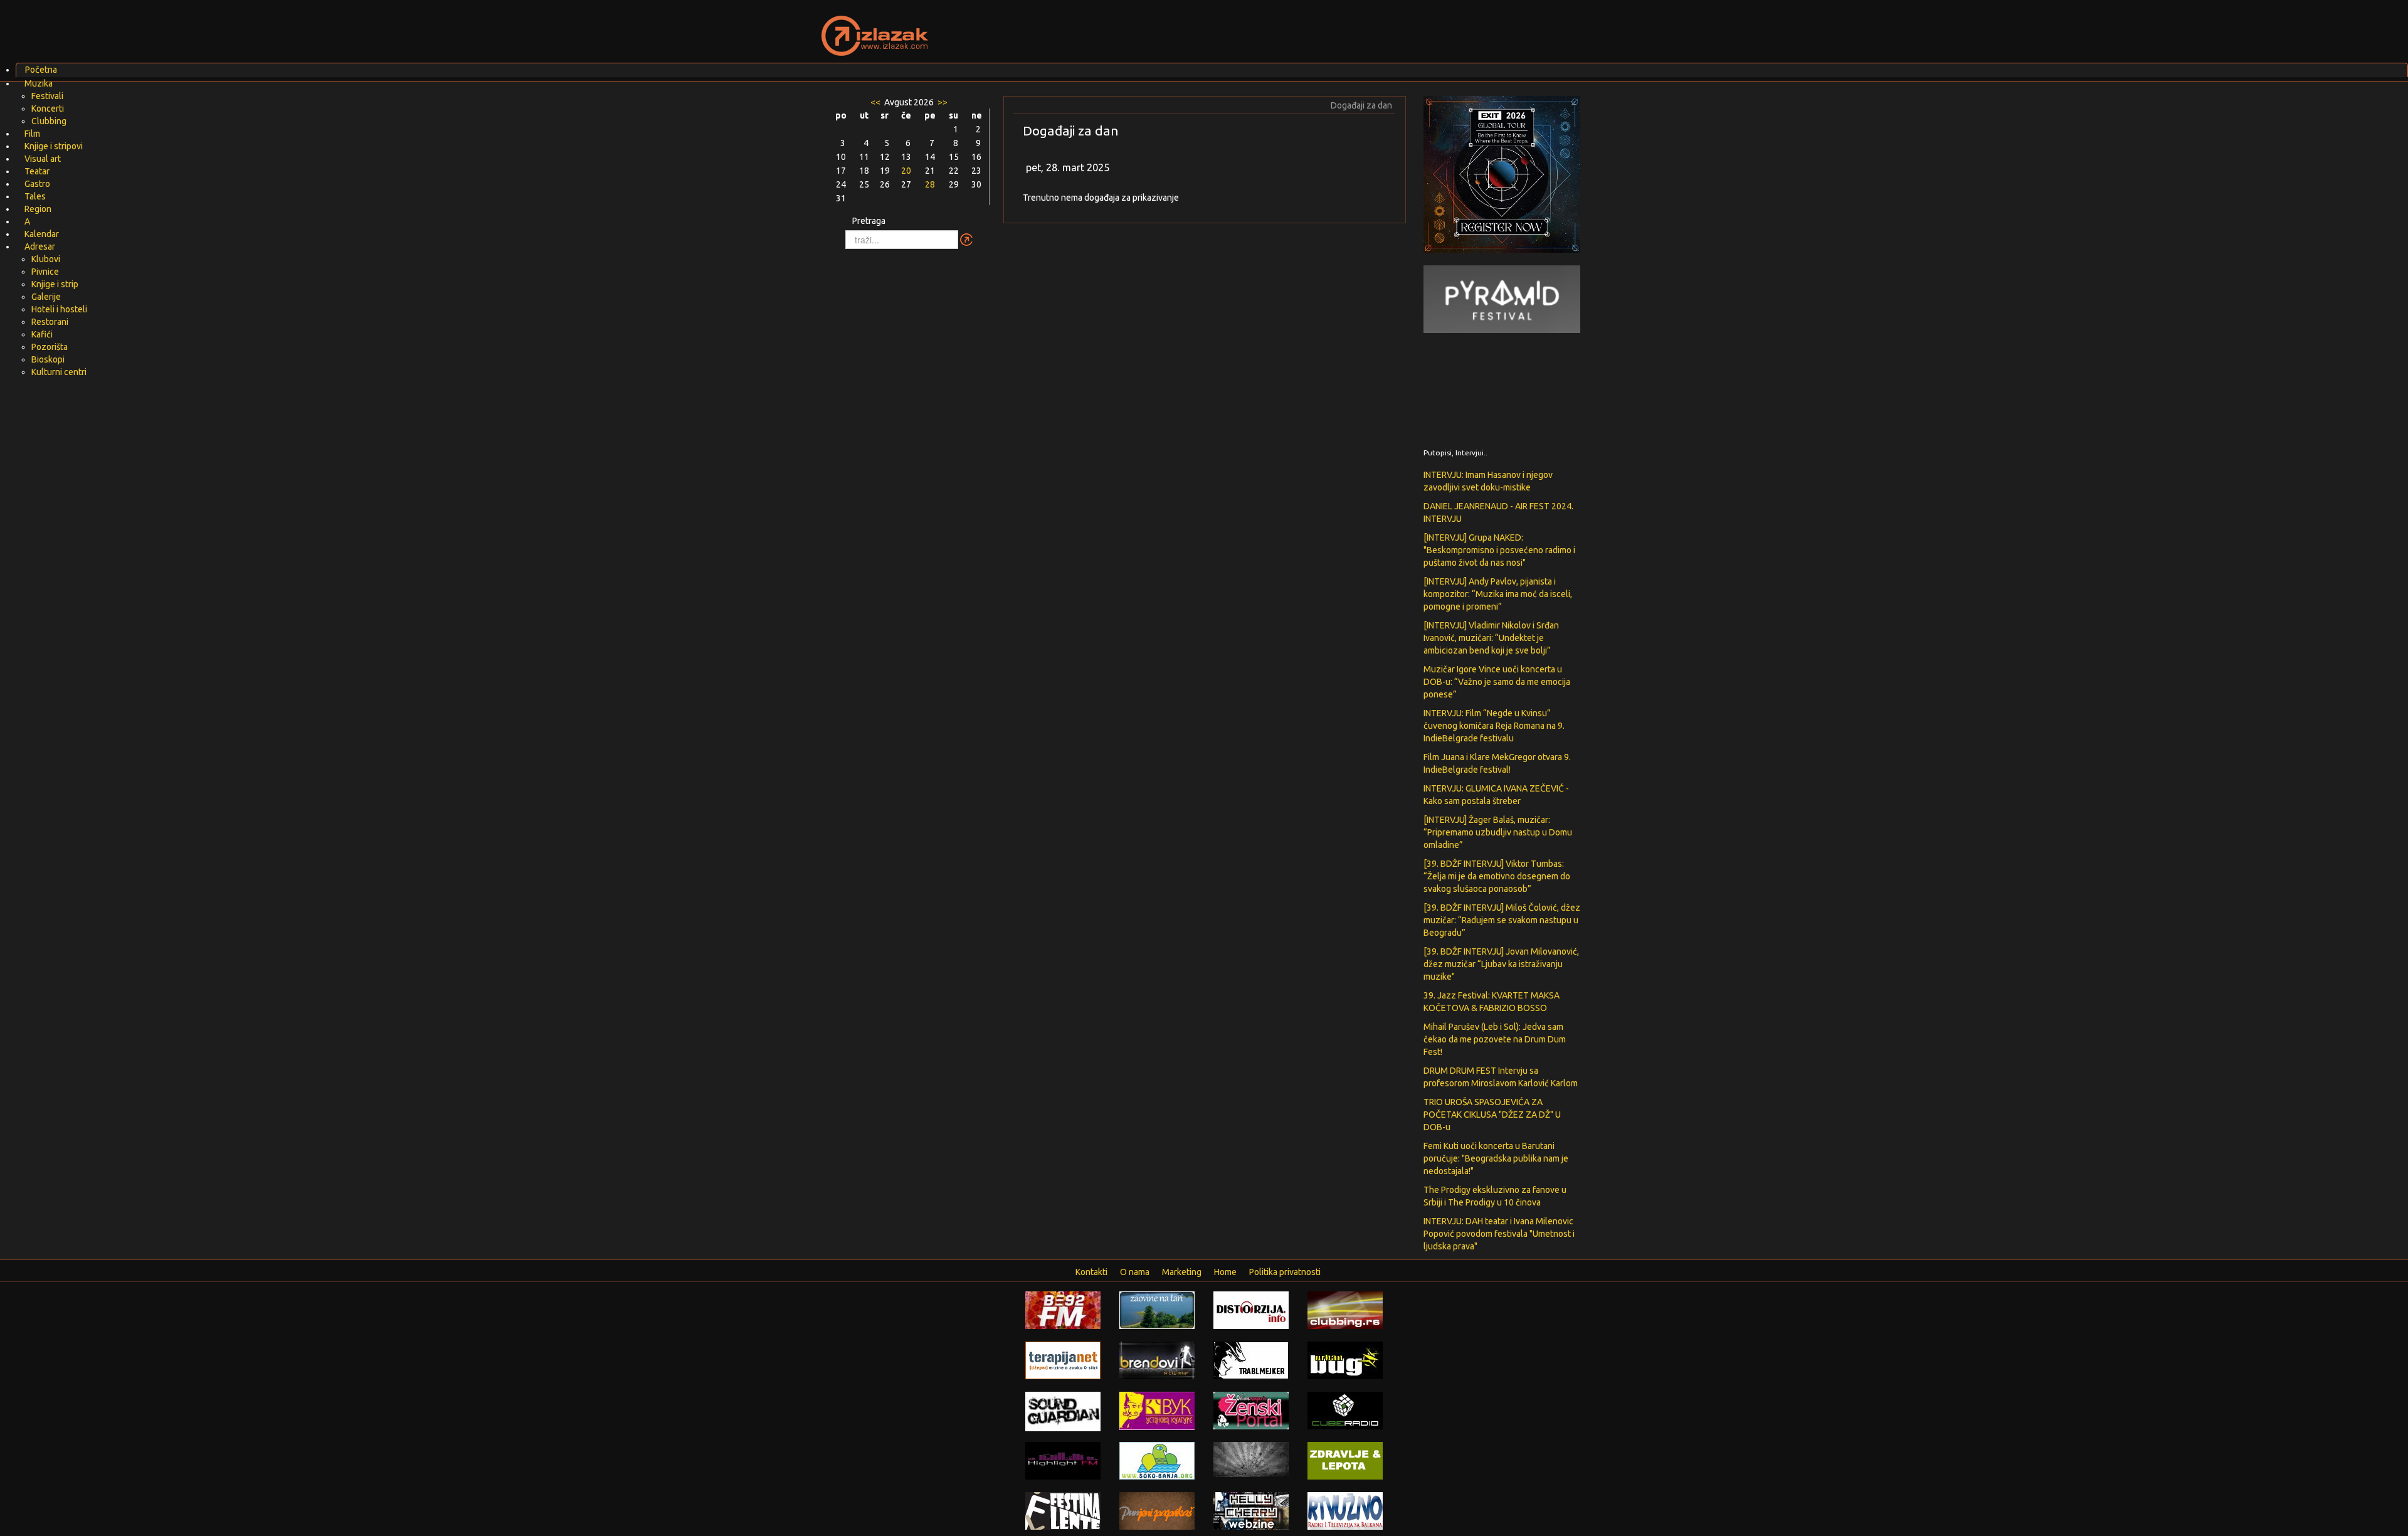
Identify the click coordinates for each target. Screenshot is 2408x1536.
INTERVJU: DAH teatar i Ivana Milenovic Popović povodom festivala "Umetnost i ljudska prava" (1499, 1234)
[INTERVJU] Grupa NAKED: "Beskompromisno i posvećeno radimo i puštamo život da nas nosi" (1499, 550)
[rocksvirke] (1251, 1459)
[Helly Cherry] (1251, 1510)
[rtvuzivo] (1345, 1510)
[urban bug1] (1345, 1360)
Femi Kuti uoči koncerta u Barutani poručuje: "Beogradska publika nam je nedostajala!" (1496, 1158)
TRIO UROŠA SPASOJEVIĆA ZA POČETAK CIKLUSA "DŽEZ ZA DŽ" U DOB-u (1492, 1115)
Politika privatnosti (1285, 1272)
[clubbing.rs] (1345, 1310)
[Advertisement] (1352, 28)
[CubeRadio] (1345, 1410)
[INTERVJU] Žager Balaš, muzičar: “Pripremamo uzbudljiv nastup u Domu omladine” (1498, 832)
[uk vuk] (1157, 1410)
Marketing (1182, 1272)
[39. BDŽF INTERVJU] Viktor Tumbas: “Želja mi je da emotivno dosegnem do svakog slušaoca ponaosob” (1497, 876)
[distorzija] (1251, 1310)
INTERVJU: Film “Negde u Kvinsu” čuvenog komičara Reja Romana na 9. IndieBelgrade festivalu (1494, 726)
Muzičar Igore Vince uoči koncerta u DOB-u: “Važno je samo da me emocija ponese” (1497, 682)
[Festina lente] (1063, 1510)
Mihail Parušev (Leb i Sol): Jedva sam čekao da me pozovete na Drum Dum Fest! (1495, 1039)
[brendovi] (1157, 1360)
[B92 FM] (1063, 1310)
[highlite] (1063, 1460)
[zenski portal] (1251, 1410)
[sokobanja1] (1157, 1460)
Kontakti (1091, 1272)
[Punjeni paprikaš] (1157, 1510)
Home (1225, 1272)
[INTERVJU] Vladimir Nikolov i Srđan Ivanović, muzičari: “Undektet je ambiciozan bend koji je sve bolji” (1491, 638)
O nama (1135, 1272)
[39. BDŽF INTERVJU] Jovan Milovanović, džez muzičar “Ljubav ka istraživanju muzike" (1501, 964)
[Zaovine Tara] (1157, 1310)
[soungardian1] (1063, 1411)
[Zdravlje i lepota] (1345, 1460)
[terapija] (1063, 1360)
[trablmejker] (1251, 1360)
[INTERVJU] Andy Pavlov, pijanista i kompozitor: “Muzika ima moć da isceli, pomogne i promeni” (1498, 594)
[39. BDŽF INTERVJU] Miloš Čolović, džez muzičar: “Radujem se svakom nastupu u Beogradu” (1502, 920)
